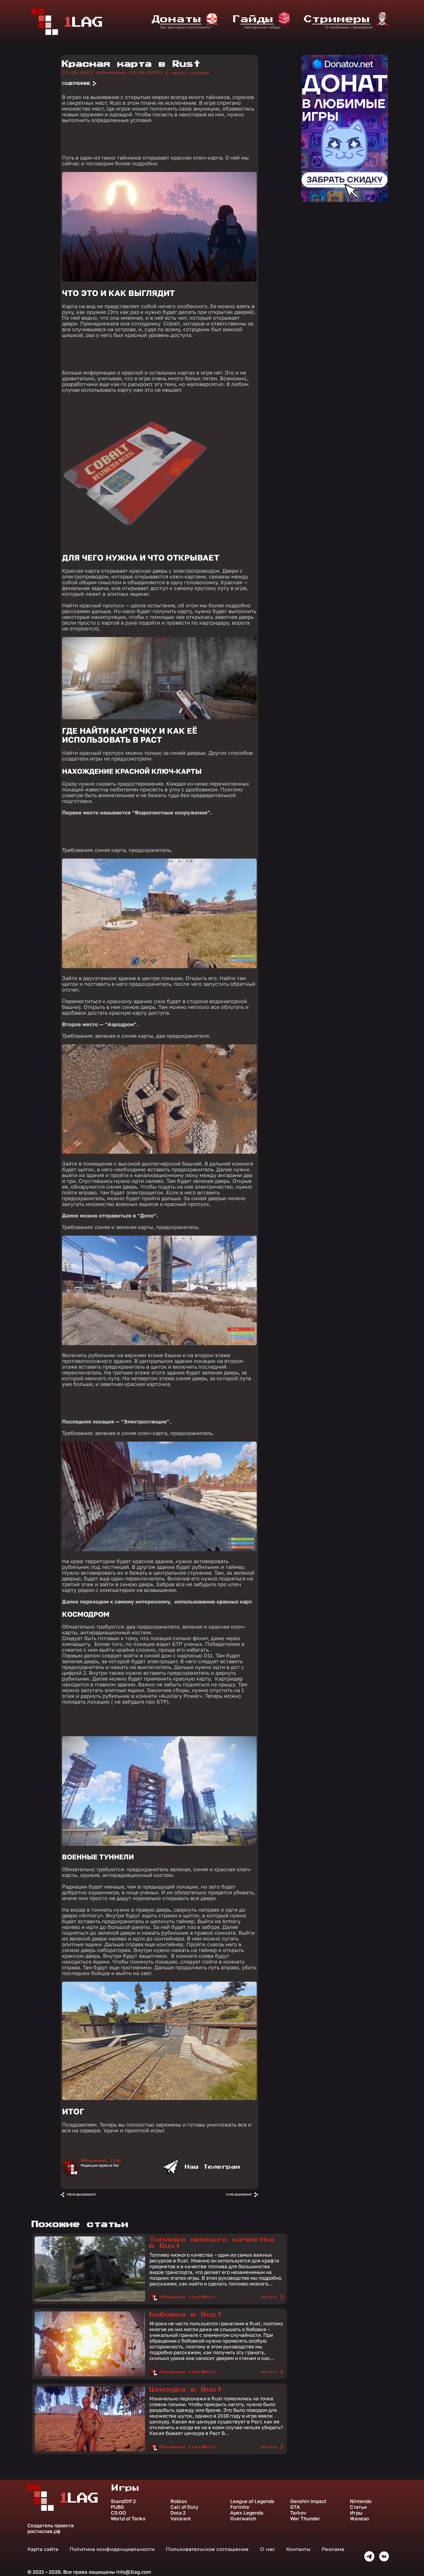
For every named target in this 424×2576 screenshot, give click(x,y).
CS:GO (118, 2513)
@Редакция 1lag (101, 2161)
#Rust (209, 2297)
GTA (295, 2507)
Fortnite (240, 2507)
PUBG (117, 2507)
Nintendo (361, 2501)
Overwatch (243, 2519)
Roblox (179, 2501)
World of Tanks (128, 2519)
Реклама (333, 2549)
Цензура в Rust (186, 2390)
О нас (267, 2549)
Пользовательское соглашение (207, 2549)
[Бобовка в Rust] (90, 2375)
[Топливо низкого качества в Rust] (90, 2300)
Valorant (181, 2519)
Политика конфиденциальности (112, 2549)
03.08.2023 (113, 73)
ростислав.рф (44, 2531)
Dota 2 (178, 2513)
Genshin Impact (308, 2501)
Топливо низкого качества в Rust (212, 2243)
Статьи (358, 2507)
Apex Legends (247, 2513)
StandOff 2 (123, 2501)
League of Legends (252, 2501)
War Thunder (305, 2519)
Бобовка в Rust (186, 2315)
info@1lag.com (134, 2572)
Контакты (298, 2549)
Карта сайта (43, 2549)
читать (269, 2297)
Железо (359, 2519)
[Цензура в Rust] (90, 2450)
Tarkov (298, 2513)
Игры (356, 2513)
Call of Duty (184, 2507)
